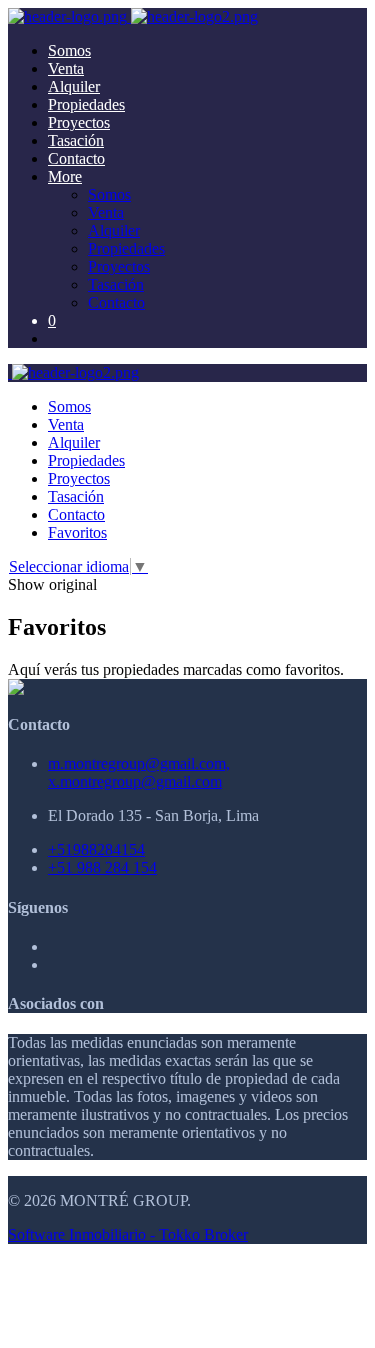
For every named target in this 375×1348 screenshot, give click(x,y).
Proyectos (79, 122)
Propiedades (86, 104)
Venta (66, 68)
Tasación (76, 140)
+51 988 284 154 (102, 867)
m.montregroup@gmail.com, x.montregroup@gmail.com (139, 772)
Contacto (76, 158)
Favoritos (77, 532)
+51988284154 (96, 849)
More (65, 176)
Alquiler (74, 86)
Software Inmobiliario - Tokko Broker (128, 1234)
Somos (69, 50)
